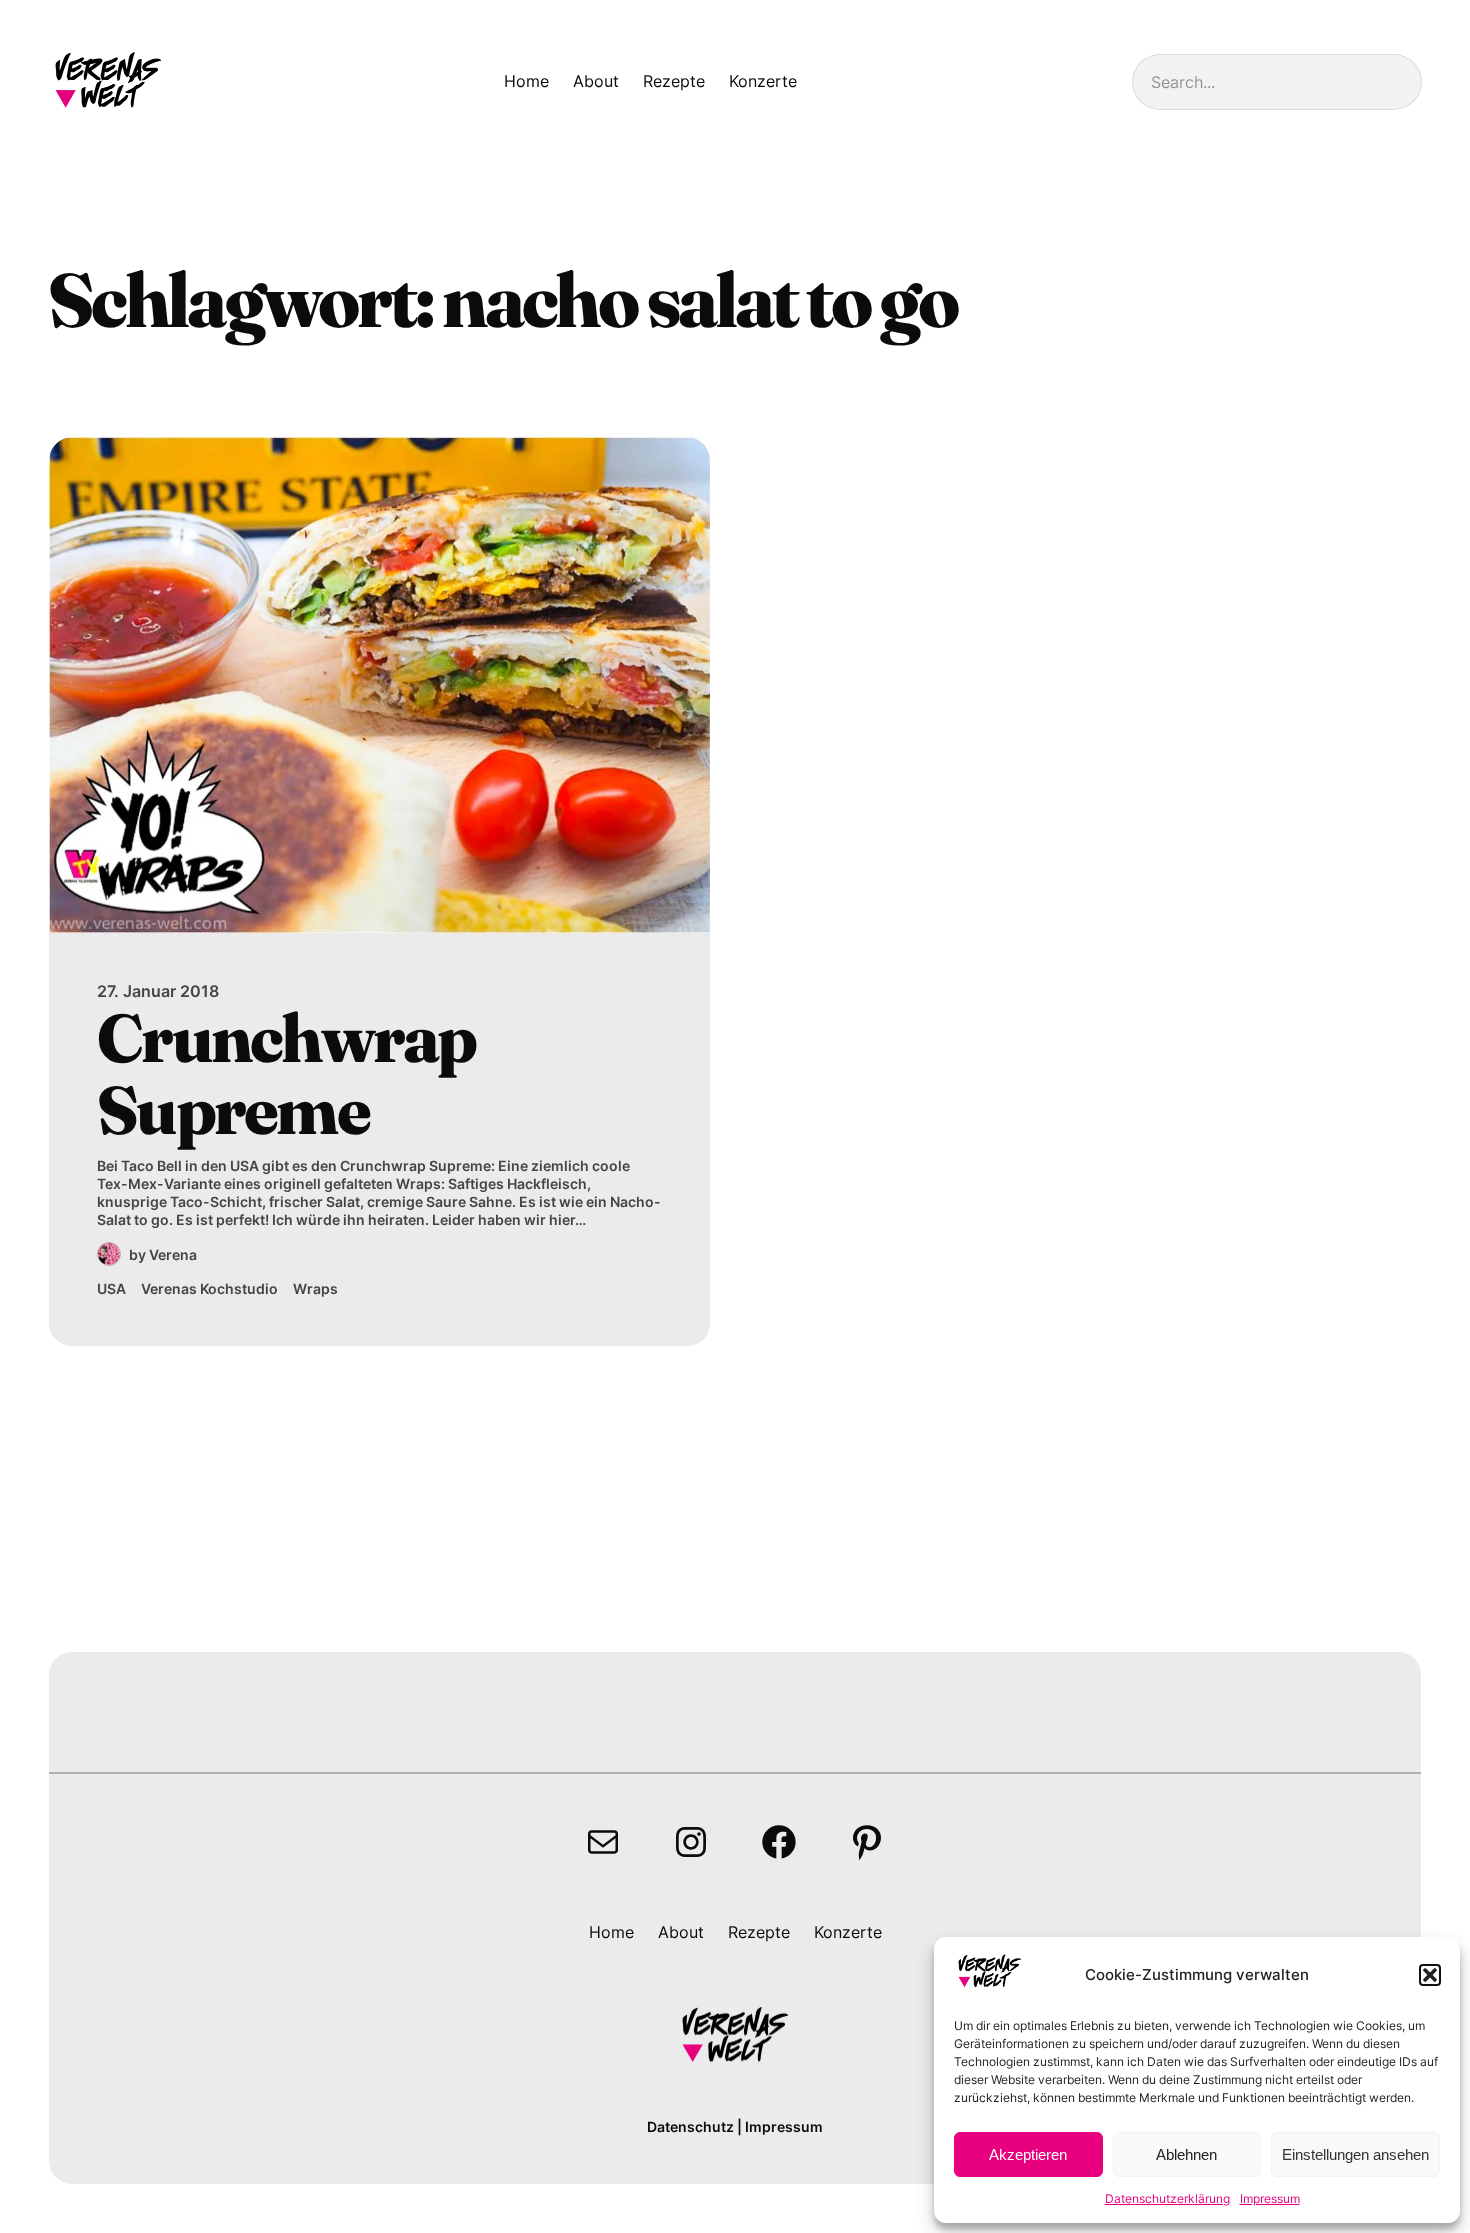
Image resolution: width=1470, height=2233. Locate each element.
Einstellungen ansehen (1355, 2154)
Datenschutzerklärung (1167, 2198)
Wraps (315, 1288)
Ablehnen (1186, 2154)
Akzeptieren (1028, 2154)
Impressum (1270, 2198)
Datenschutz (690, 2126)
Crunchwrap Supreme (286, 1073)
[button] (1430, 1975)
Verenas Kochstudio (209, 1288)
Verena (173, 1254)
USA (111, 1288)
